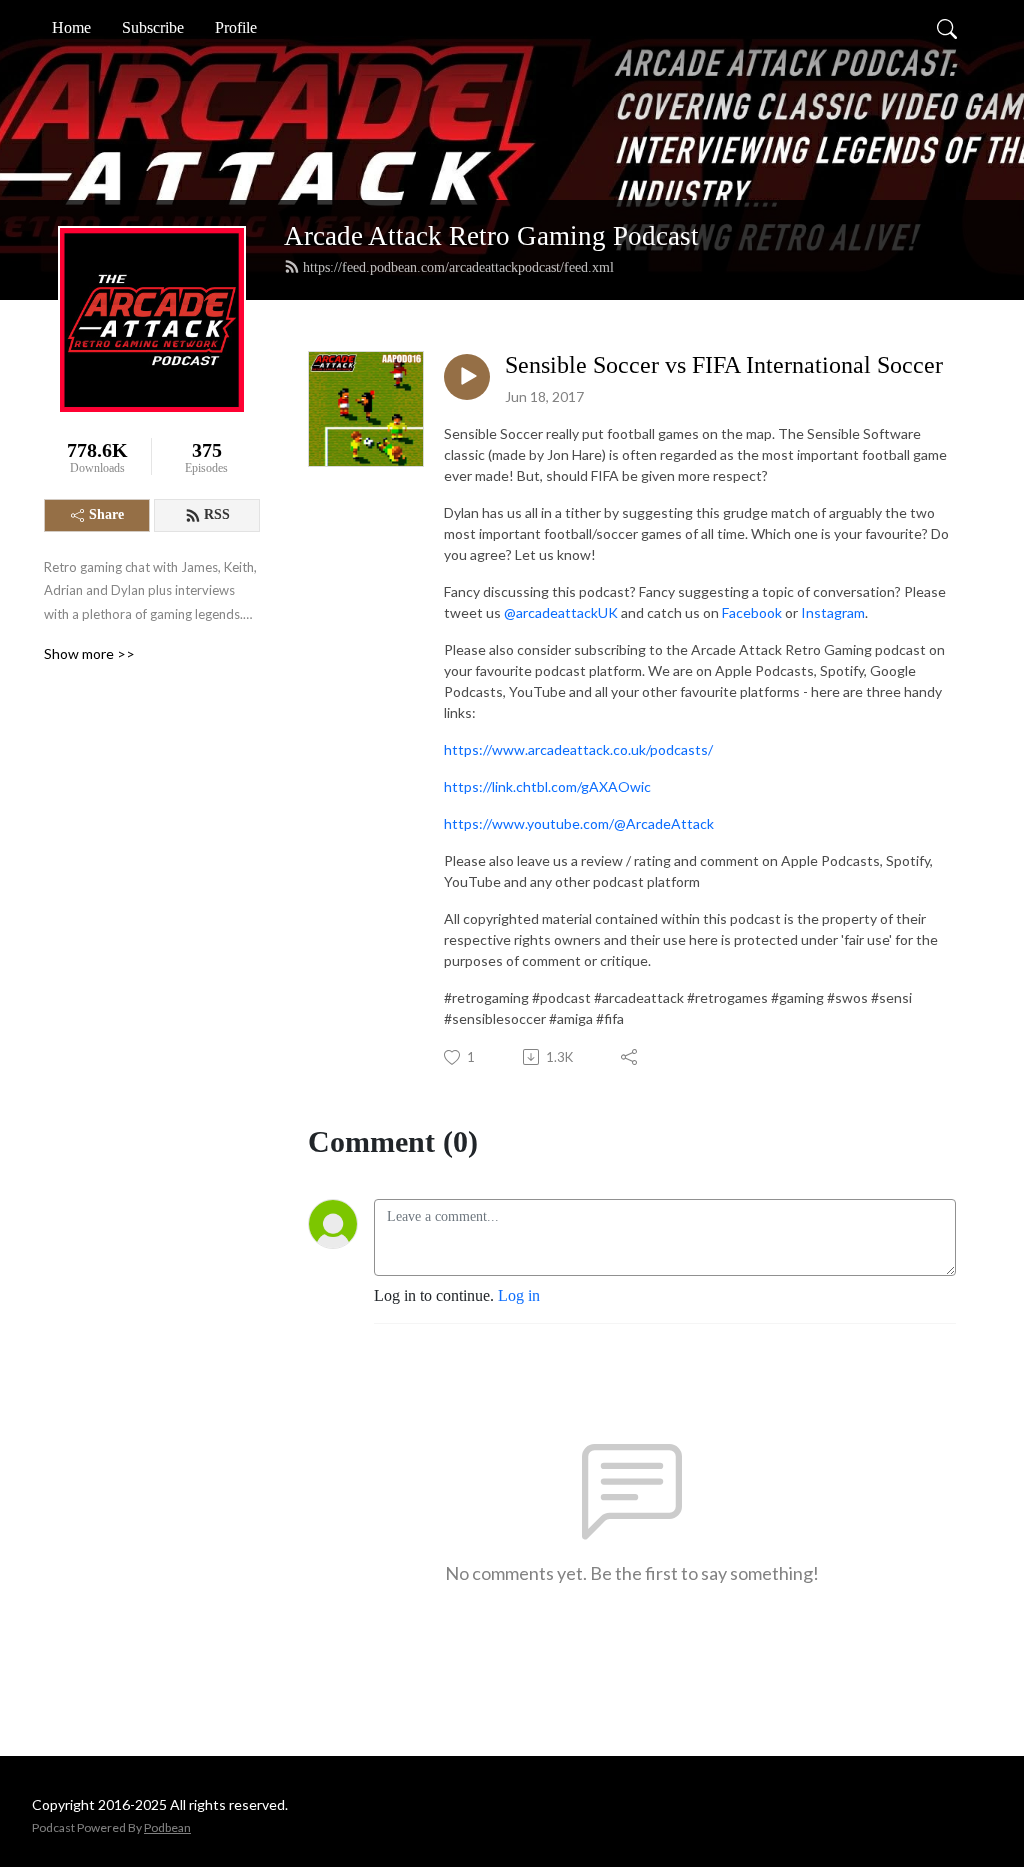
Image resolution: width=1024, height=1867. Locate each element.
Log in (519, 1295)
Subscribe (153, 27)
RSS (217, 514)
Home (71, 27)
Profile (236, 27)
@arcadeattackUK (561, 612)
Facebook (752, 612)
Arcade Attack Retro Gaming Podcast (491, 236)
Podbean (167, 1827)
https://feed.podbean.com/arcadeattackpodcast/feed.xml (458, 267)
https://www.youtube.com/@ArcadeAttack (579, 823)
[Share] (630, 1057)
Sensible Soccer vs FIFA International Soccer (724, 365)
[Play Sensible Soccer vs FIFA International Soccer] (467, 377)
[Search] (947, 28)
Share (106, 514)
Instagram (833, 612)
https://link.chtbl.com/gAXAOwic (547, 786)
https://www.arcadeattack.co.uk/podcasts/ (578, 749)
